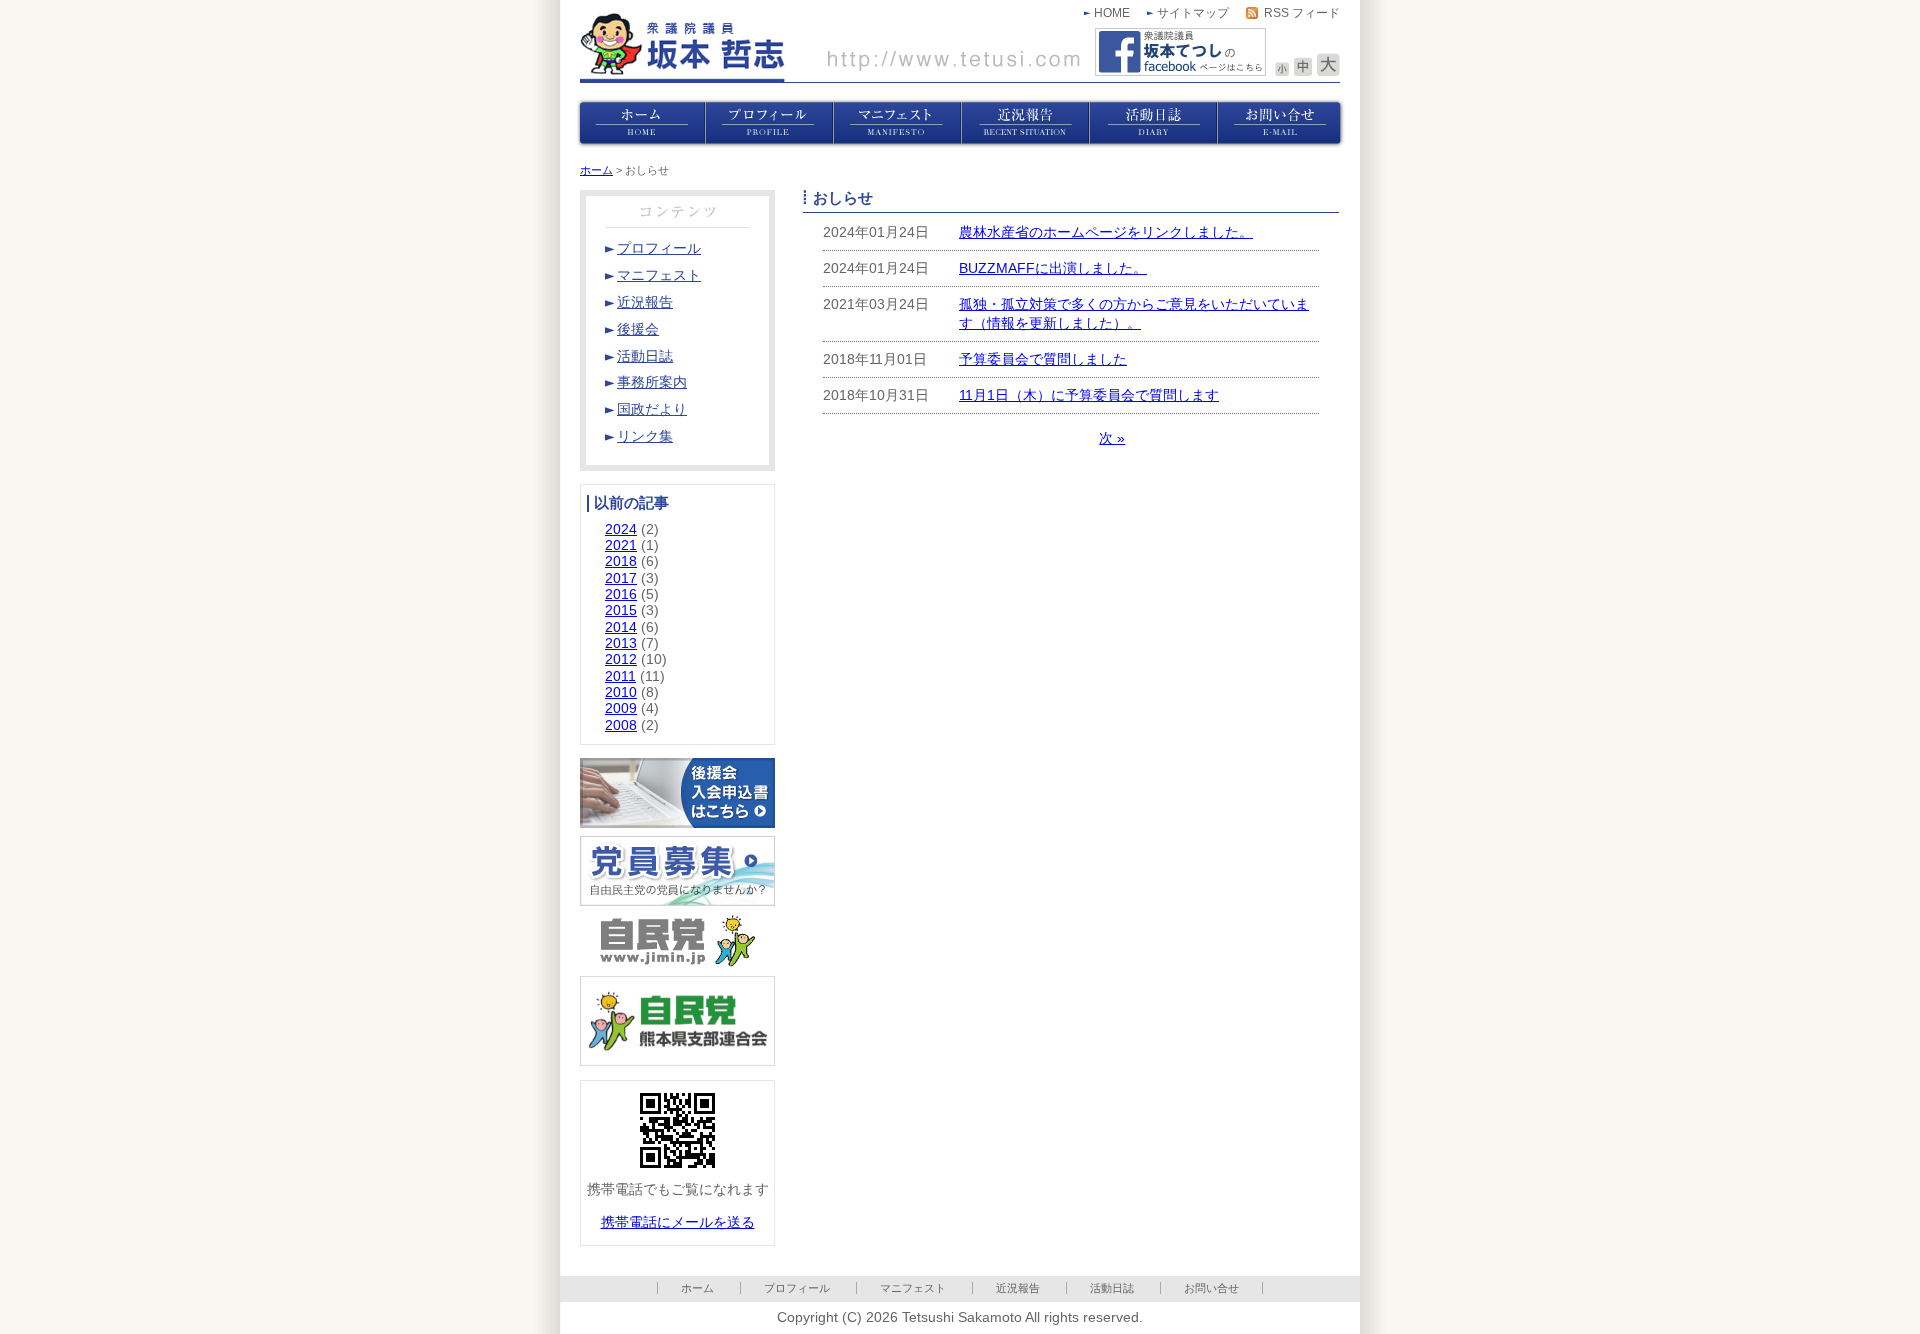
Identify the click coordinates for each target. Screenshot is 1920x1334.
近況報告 (1018, 1288)
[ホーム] (641, 123)
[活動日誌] (1153, 123)
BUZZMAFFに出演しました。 (1053, 268)
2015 (621, 610)
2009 (621, 708)
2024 (621, 529)
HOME (1112, 13)
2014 (621, 627)
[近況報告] (1025, 123)
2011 (620, 676)
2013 (621, 643)
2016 (621, 594)
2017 (621, 578)
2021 (621, 545)
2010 (621, 692)
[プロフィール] (769, 123)
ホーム (596, 170)
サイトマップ (1193, 13)
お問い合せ (1211, 1288)
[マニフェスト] (897, 123)
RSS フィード (1302, 13)
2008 (621, 725)
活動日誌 (1112, 1288)
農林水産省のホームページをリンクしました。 (1106, 232)
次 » (1112, 438)
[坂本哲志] (830, 47)
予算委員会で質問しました (1043, 359)
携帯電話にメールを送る (678, 1222)
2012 (621, 659)
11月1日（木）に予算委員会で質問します (1089, 395)
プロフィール (797, 1288)
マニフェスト (913, 1288)
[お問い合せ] (1281, 123)
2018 (621, 561)
